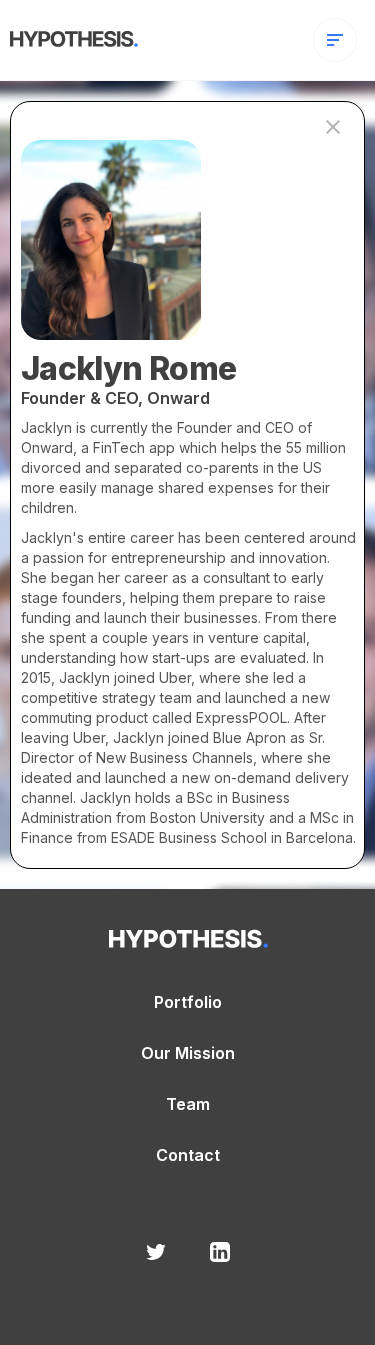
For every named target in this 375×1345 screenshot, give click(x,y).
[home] (69, 36)
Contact (188, 1155)
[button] (335, 40)
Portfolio (188, 1002)
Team (188, 1104)
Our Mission (188, 1053)
